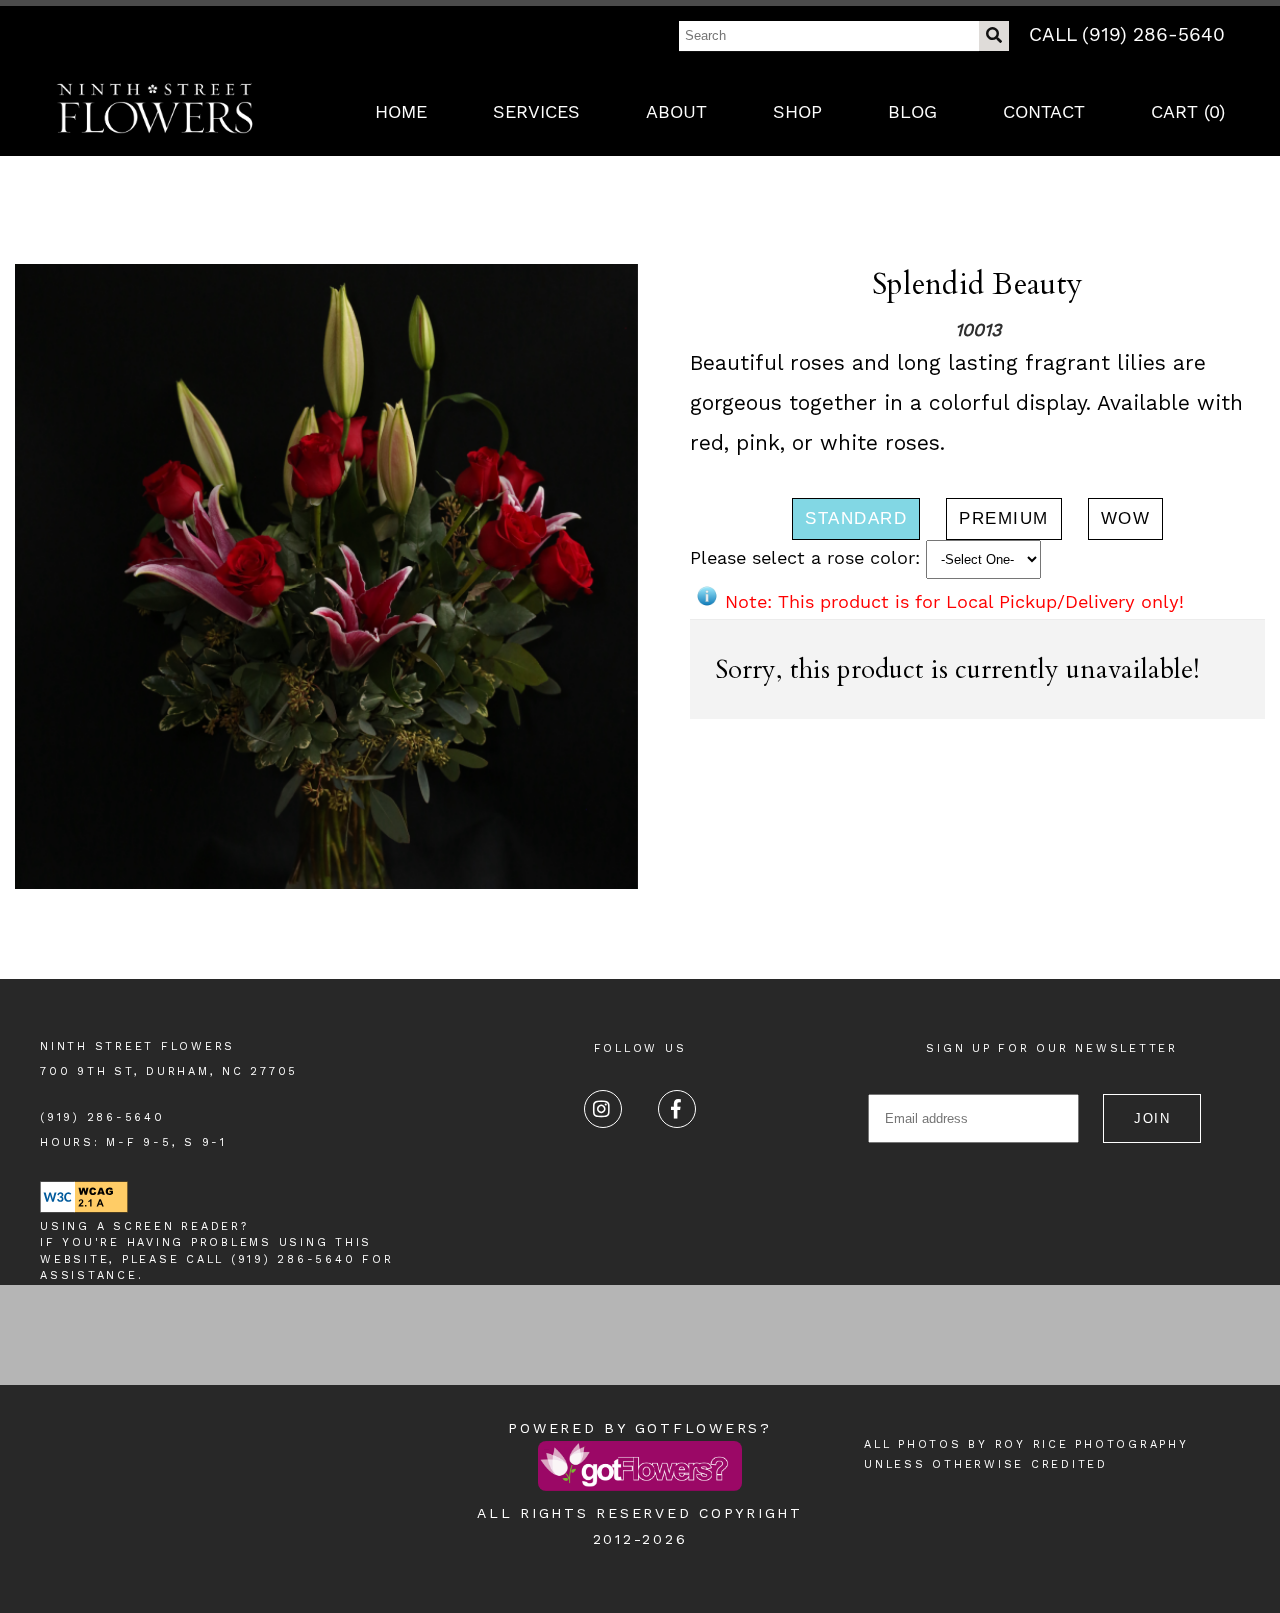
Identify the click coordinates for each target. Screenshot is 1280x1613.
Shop (797, 111)
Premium (1004, 518)
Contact (1044, 111)
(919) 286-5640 (102, 1117)
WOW (1126, 518)
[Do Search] (994, 36)
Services (536, 111)
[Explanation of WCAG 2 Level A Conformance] (84, 1209)
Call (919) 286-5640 (1127, 34)
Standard (856, 518)
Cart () (1188, 111)
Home (401, 111)
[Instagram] (603, 1109)
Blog (912, 111)
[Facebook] (677, 1109)
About (676, 111)
